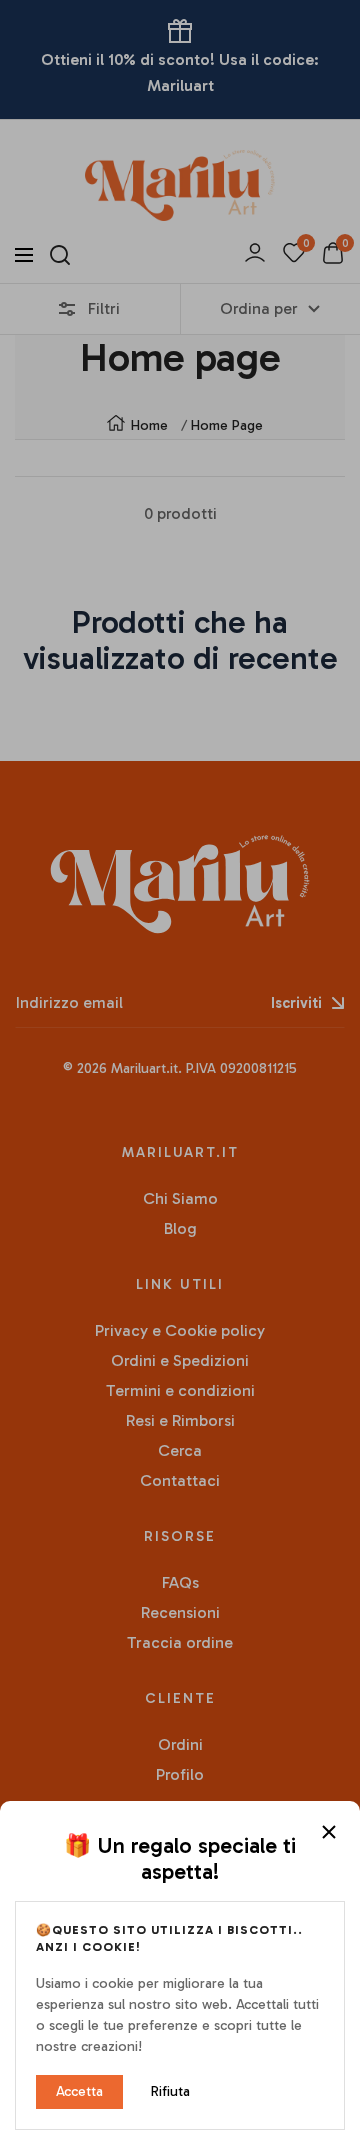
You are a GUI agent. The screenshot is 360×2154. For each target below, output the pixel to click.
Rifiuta (170, 2091)
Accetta (79, 2091)
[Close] (329, 1832)
